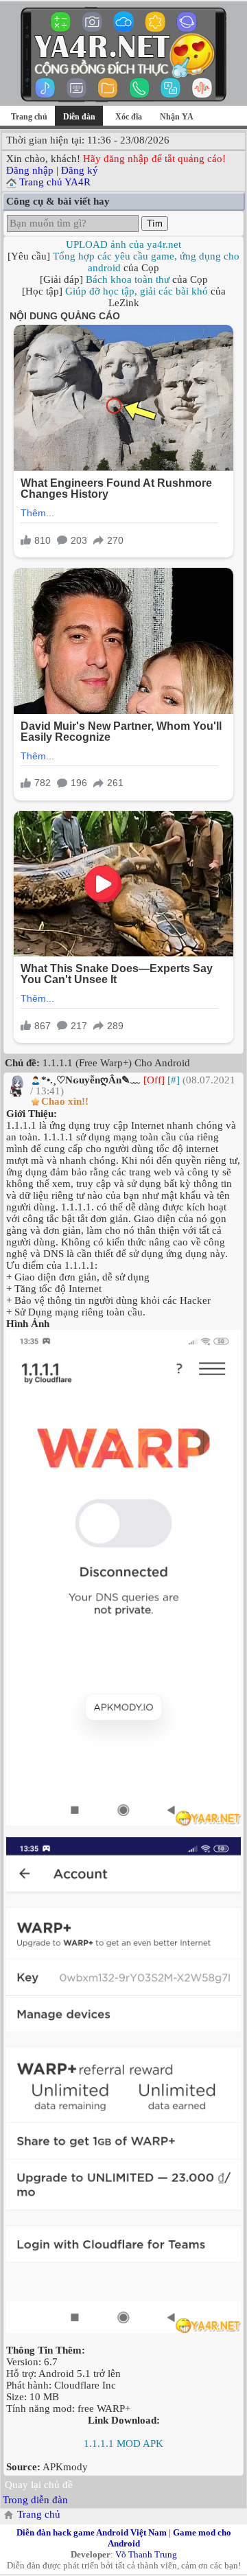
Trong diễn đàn (35, 2500)
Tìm (155, 223)
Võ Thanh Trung (146, 2554)
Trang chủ (29, 117)
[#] (174, 1080)
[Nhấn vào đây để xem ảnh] (123, 1578)
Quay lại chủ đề (39, 2485)
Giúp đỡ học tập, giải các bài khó (137, 291)
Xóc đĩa (129, 117)
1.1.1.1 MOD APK (123, 2443)
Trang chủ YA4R (55, 182)
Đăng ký (80, 170)
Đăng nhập (30, 170)
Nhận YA (177, 117)
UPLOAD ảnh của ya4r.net (123, 244)
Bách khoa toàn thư (128, 279)
